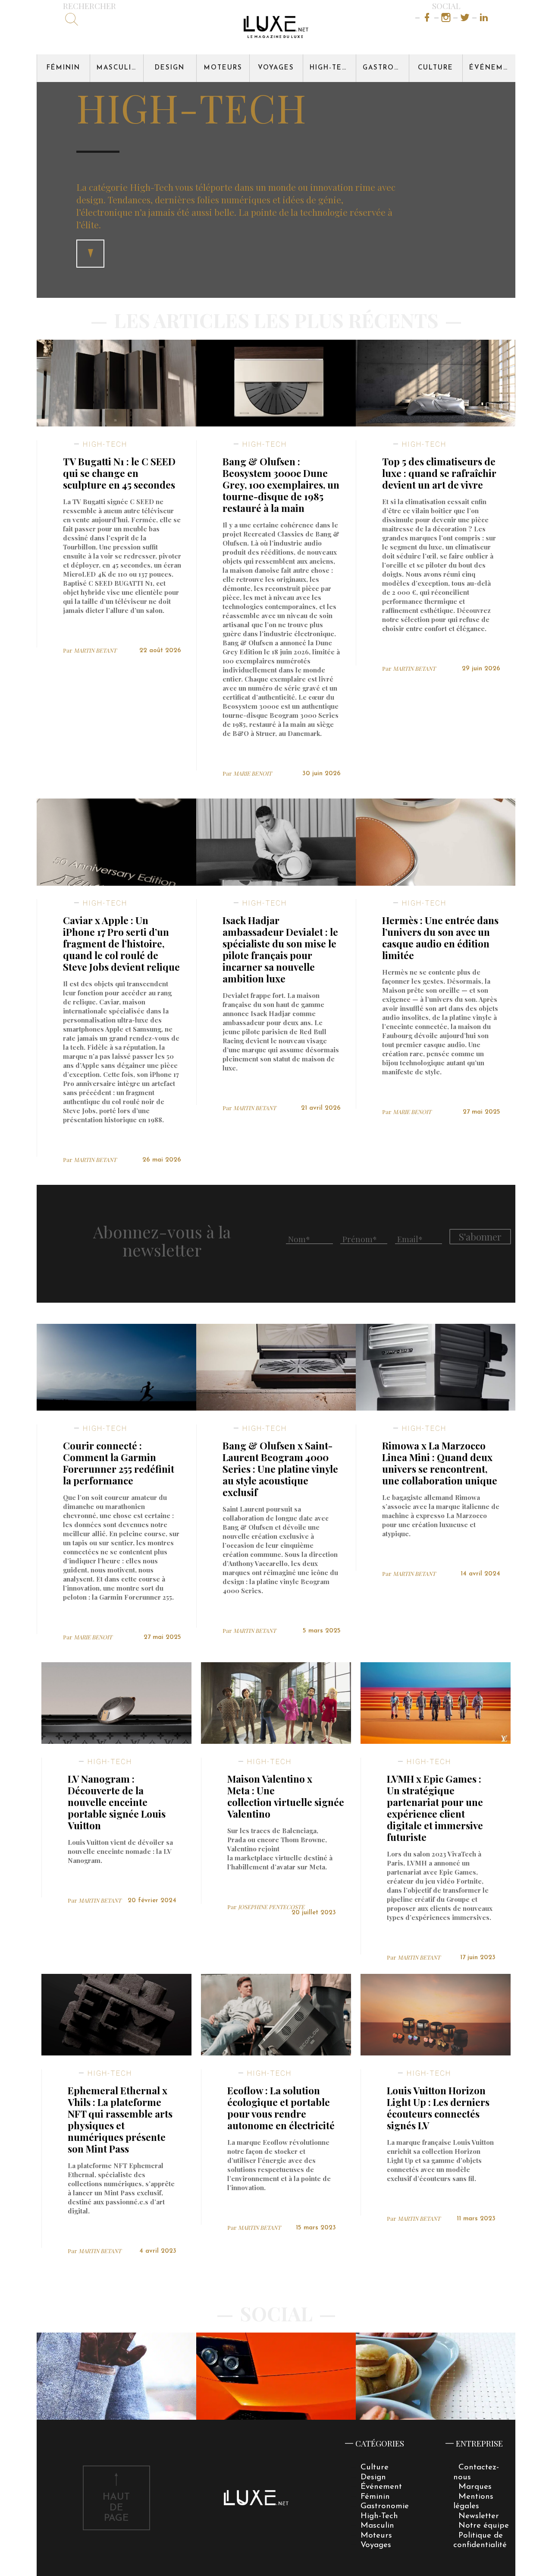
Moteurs (223, 68)
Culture (436, 68)
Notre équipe (484, 2526)
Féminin (63, 68)
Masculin (117, 68)
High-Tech (331, 68)
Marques (475, 2487)
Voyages (276, 68)
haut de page (116, 2508)
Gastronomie (386, 68)
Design (170, 68)
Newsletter (479, 2516)
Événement (492, 68)
